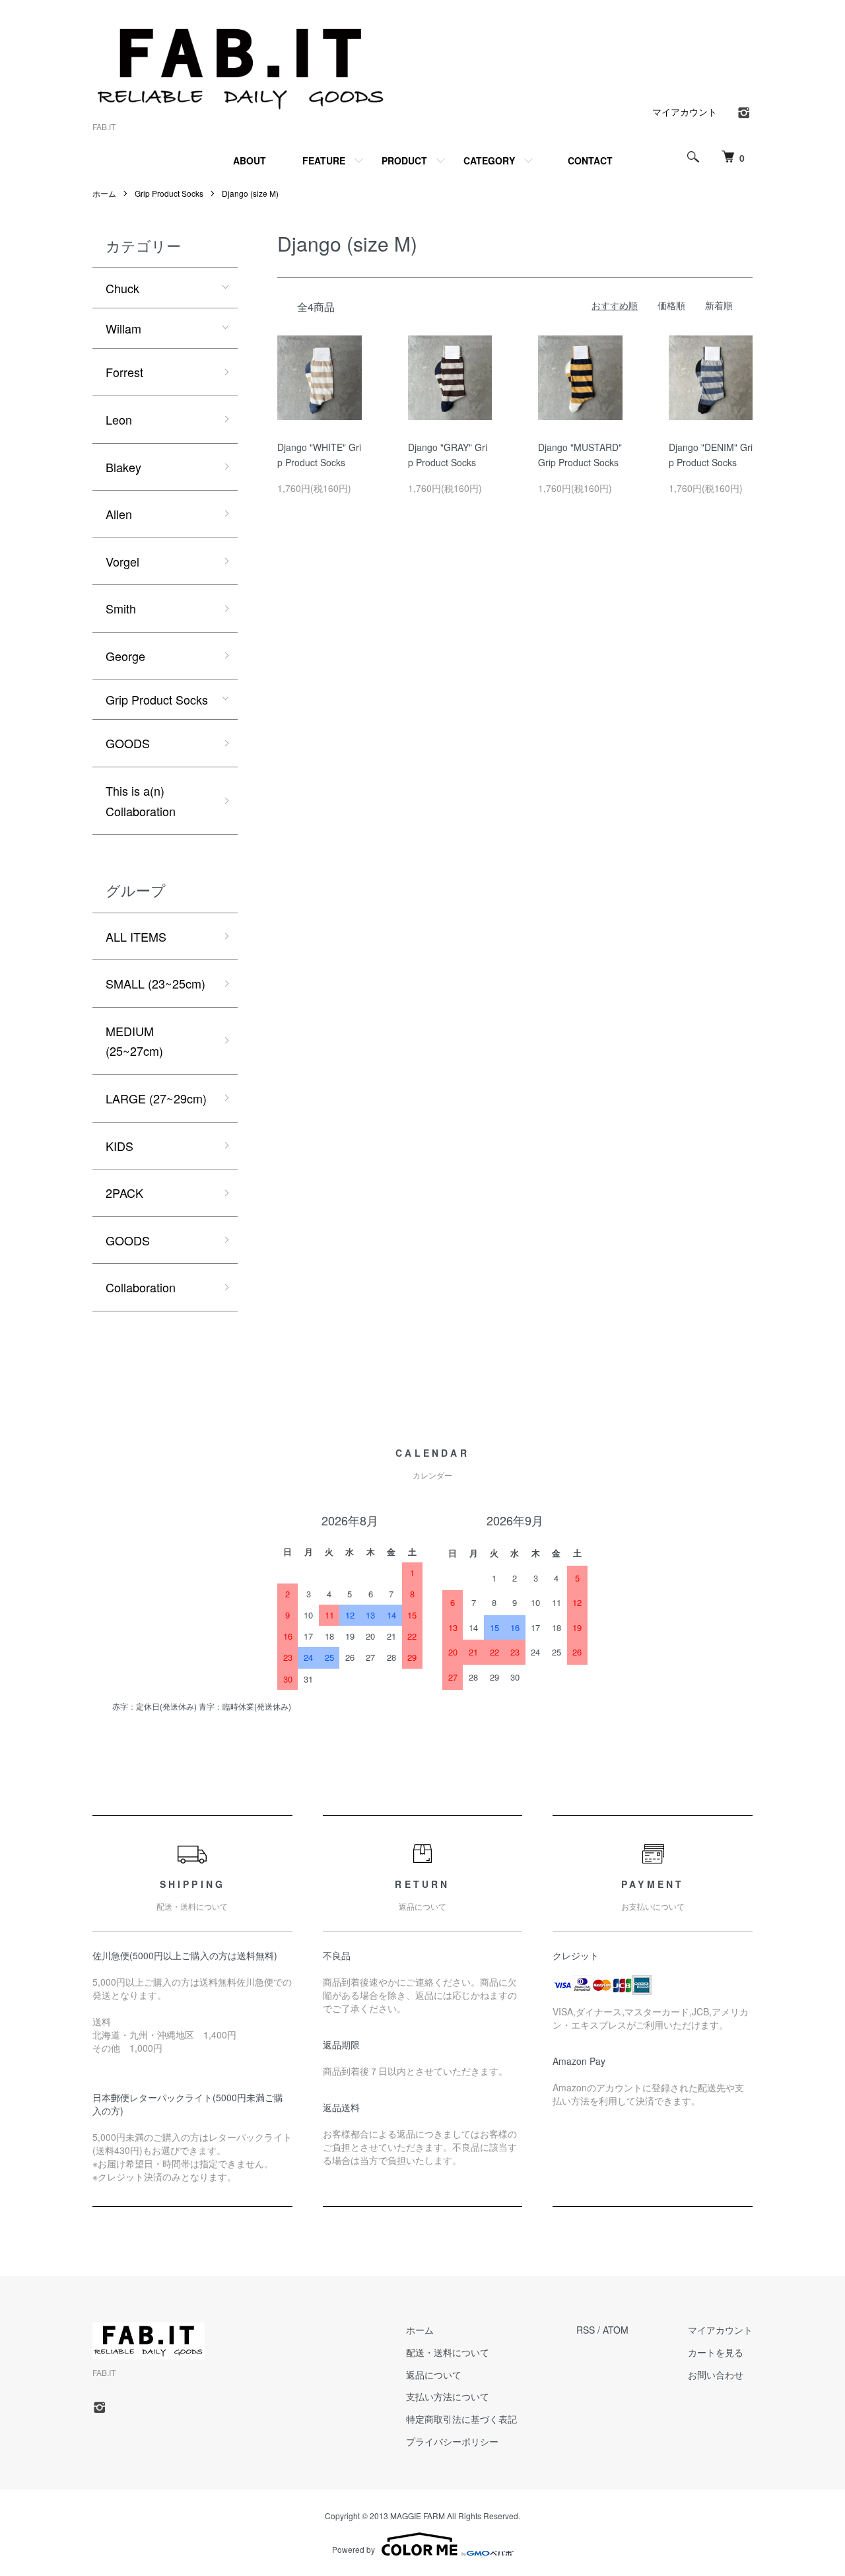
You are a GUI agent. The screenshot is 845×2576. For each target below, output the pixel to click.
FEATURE (324, 160)
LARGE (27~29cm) (156, 1098)
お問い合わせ (716, 2375)
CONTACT (590, 160)
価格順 (671, 305)
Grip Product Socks (169, 193)
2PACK (124, 1193)
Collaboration (141, 1287)
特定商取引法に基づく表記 (461, 2419)
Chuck (122, 288)
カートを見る (716, 2352)
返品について (434, 2375)
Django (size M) (250, 193)
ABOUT (250, 160)
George (125, 656)
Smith (121, 608)
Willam (123, 328)
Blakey (123, 467)
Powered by (354, 2549)
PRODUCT (404, 160)
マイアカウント (685, 112)
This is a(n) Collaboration (141, 801)
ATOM (616, 2330)
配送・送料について (448, 2352)
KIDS (119, 1146)
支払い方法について (448, 2396)
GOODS (128, 743)
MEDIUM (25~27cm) (134, 1041)
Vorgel (122, 561)
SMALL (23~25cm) (155, 983)
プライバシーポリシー (452, 2441)
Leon (119, 419)
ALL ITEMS (136, 936)
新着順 (719, 305)
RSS (586, 2330)
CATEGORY (489, 160)
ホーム (104, 193)
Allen (119, 514)
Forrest (124, 372)
